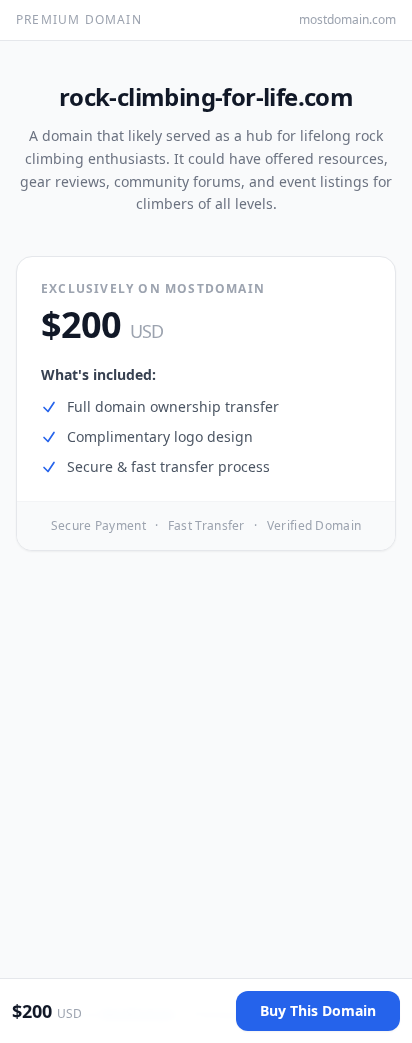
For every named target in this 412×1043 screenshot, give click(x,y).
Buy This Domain (318, 1010)
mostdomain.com (347, 20)
